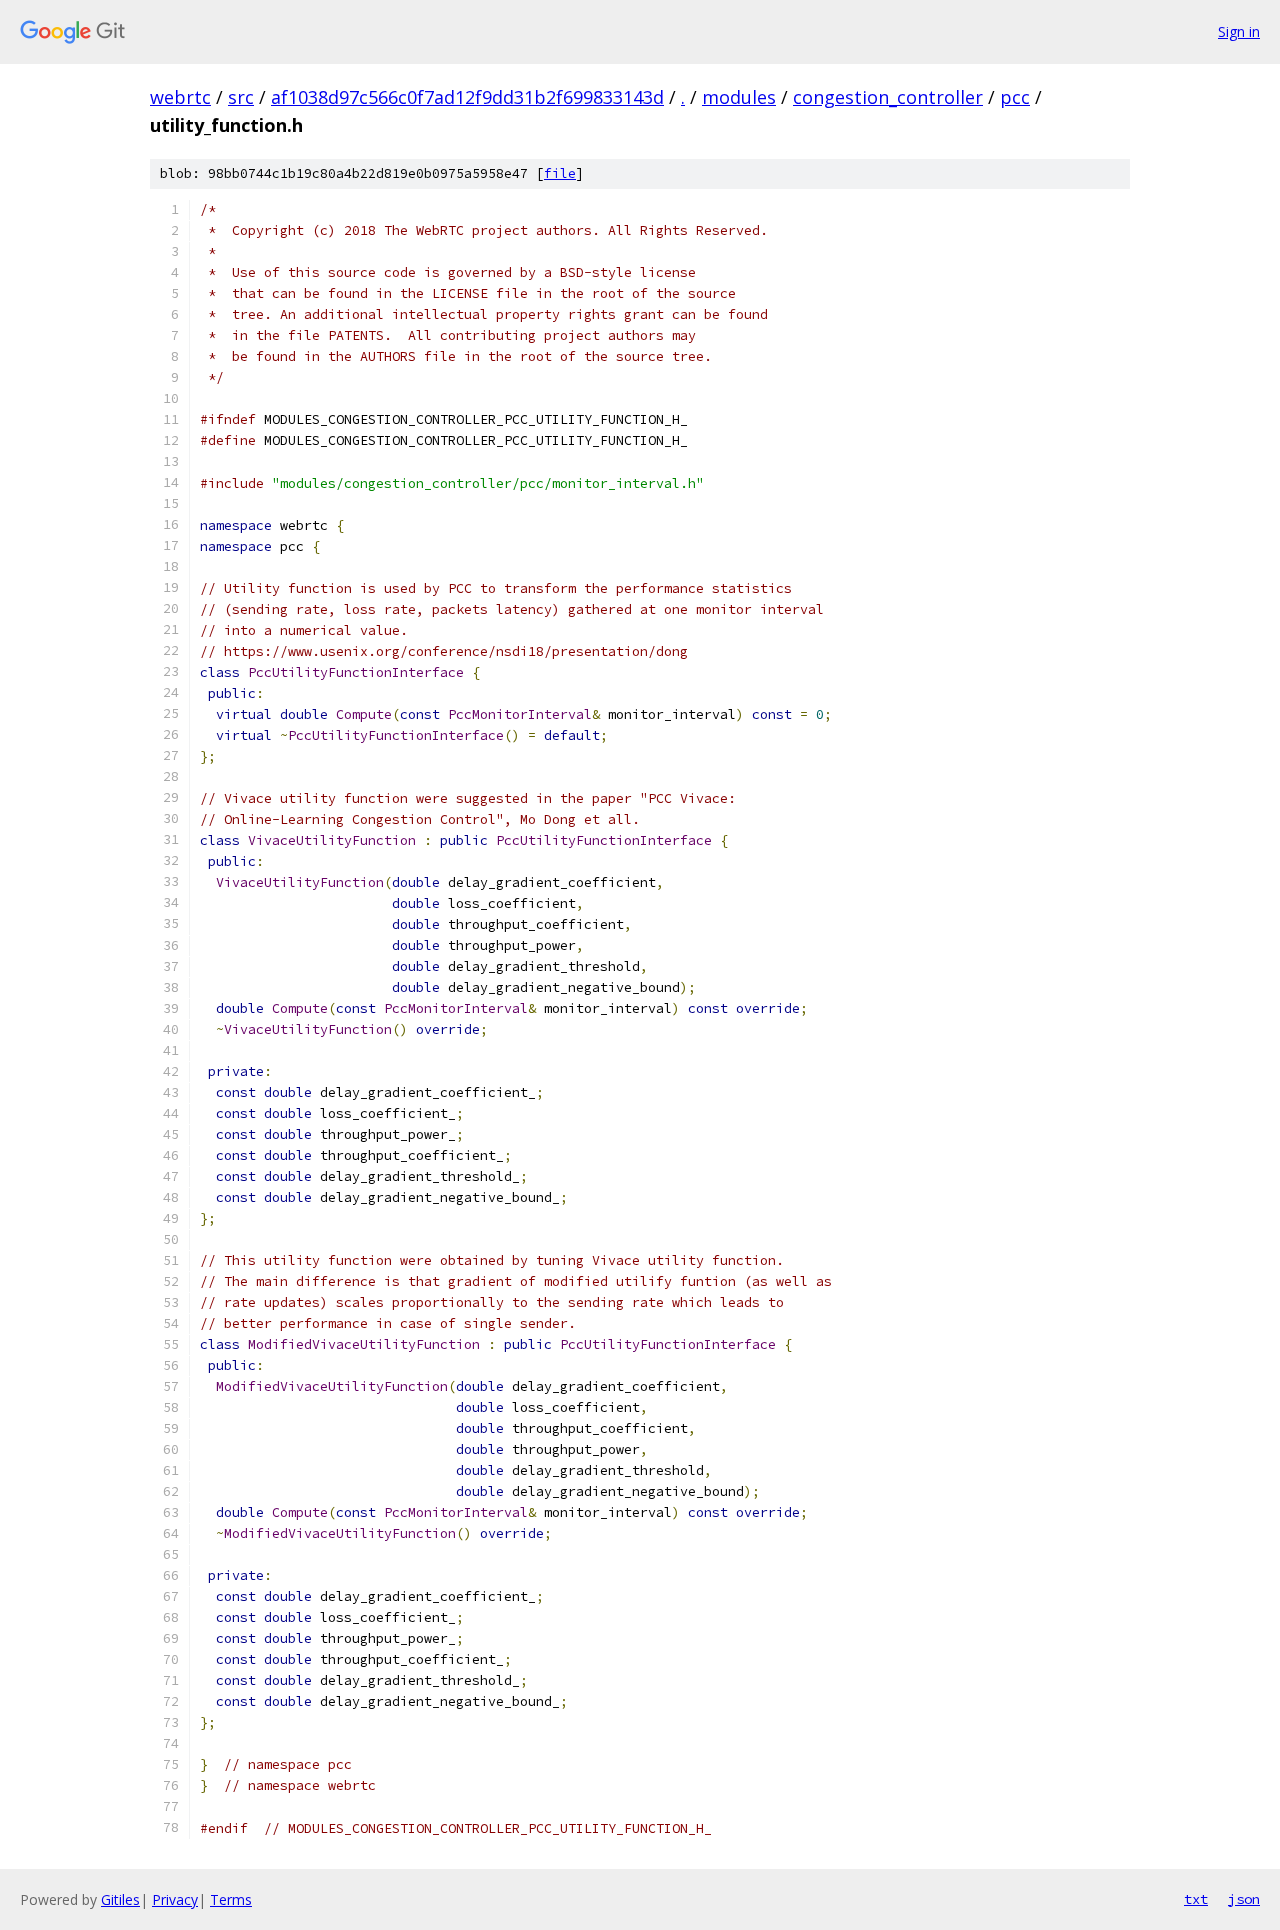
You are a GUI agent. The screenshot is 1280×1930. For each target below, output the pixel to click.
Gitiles (120, 1899)
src (241, 97)
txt (1196, 1899)
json (1244, 1899)
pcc (1015, 97)
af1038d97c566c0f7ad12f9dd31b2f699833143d (467, 97)
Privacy (175, 1899)
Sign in (1239, 31)
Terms (231, 1899)
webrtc (180, 97)
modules (739, 97)
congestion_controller (888, 97)
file (560, 173)
